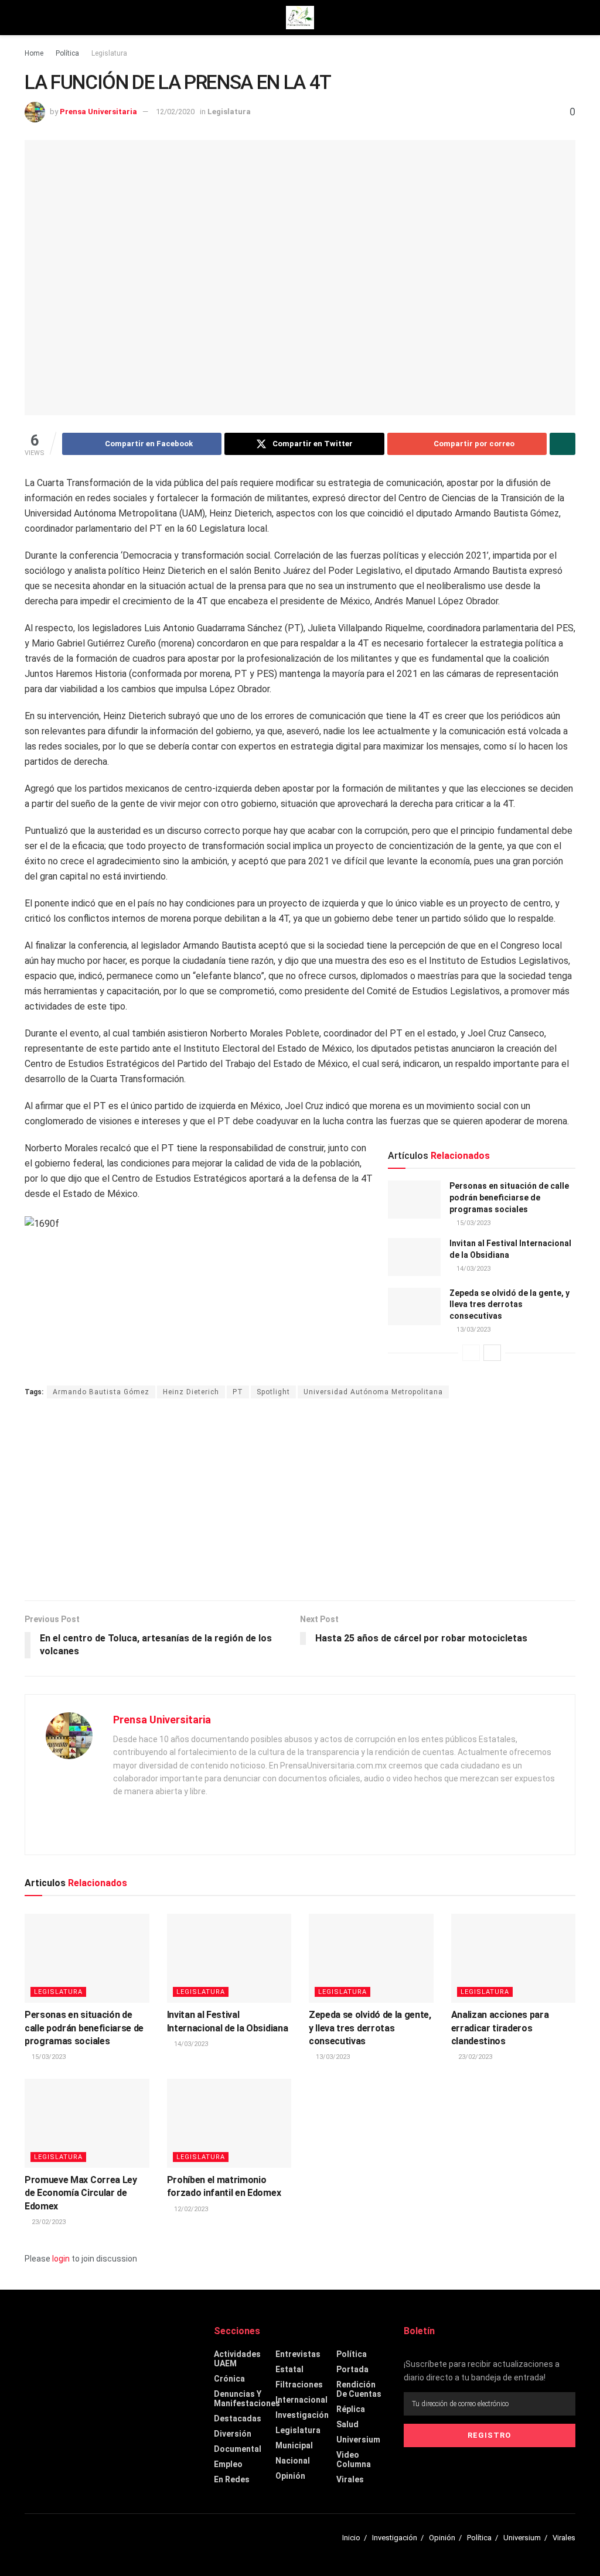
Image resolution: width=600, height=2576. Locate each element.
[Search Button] (570, 18)
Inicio (351, 2538)
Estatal (289, 2369)
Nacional (293, 2461)
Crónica (229, 2379)
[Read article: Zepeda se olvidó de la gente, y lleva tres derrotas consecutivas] (414, 1306)
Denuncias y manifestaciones (247, 2399)
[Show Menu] (30, 18)
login (61, 2259)
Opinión (290, 2476)
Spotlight (273, 1392)
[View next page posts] (492, 1353)
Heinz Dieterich (191, 1392)
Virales (350, 2479)
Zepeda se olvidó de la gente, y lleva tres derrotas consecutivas (509, 1304)
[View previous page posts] (471, 1353)
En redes (232, 2479)
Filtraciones (299, 2385)
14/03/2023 (473, 1269)
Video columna (354, 2459)
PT (238, 1392)
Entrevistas (298, 2354)
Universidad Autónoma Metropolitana (373, 1392)
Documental (238, 2449)
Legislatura (109, 53)
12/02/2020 (175, 112)
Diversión (233, 2434)
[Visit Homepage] (300, 18)
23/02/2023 (474, 2057)
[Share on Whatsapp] (562, 444)
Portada (352, 2369)
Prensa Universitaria (98, 112)
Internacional (301, 2400)
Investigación (302, 2415)
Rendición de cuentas (359, 2389)
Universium (358, 2440)
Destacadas (238, 2418)
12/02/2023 (190, 2209)
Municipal (294, 2445)
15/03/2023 (473, 1223)
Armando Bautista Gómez (101, 1392)
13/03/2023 (473, 1330)
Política (67, 53)
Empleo (228, 2464)
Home (34, 53)
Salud (347, 2424)
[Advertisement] (300, 1501)
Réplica (351, 2409)
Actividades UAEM (237, 2359)
